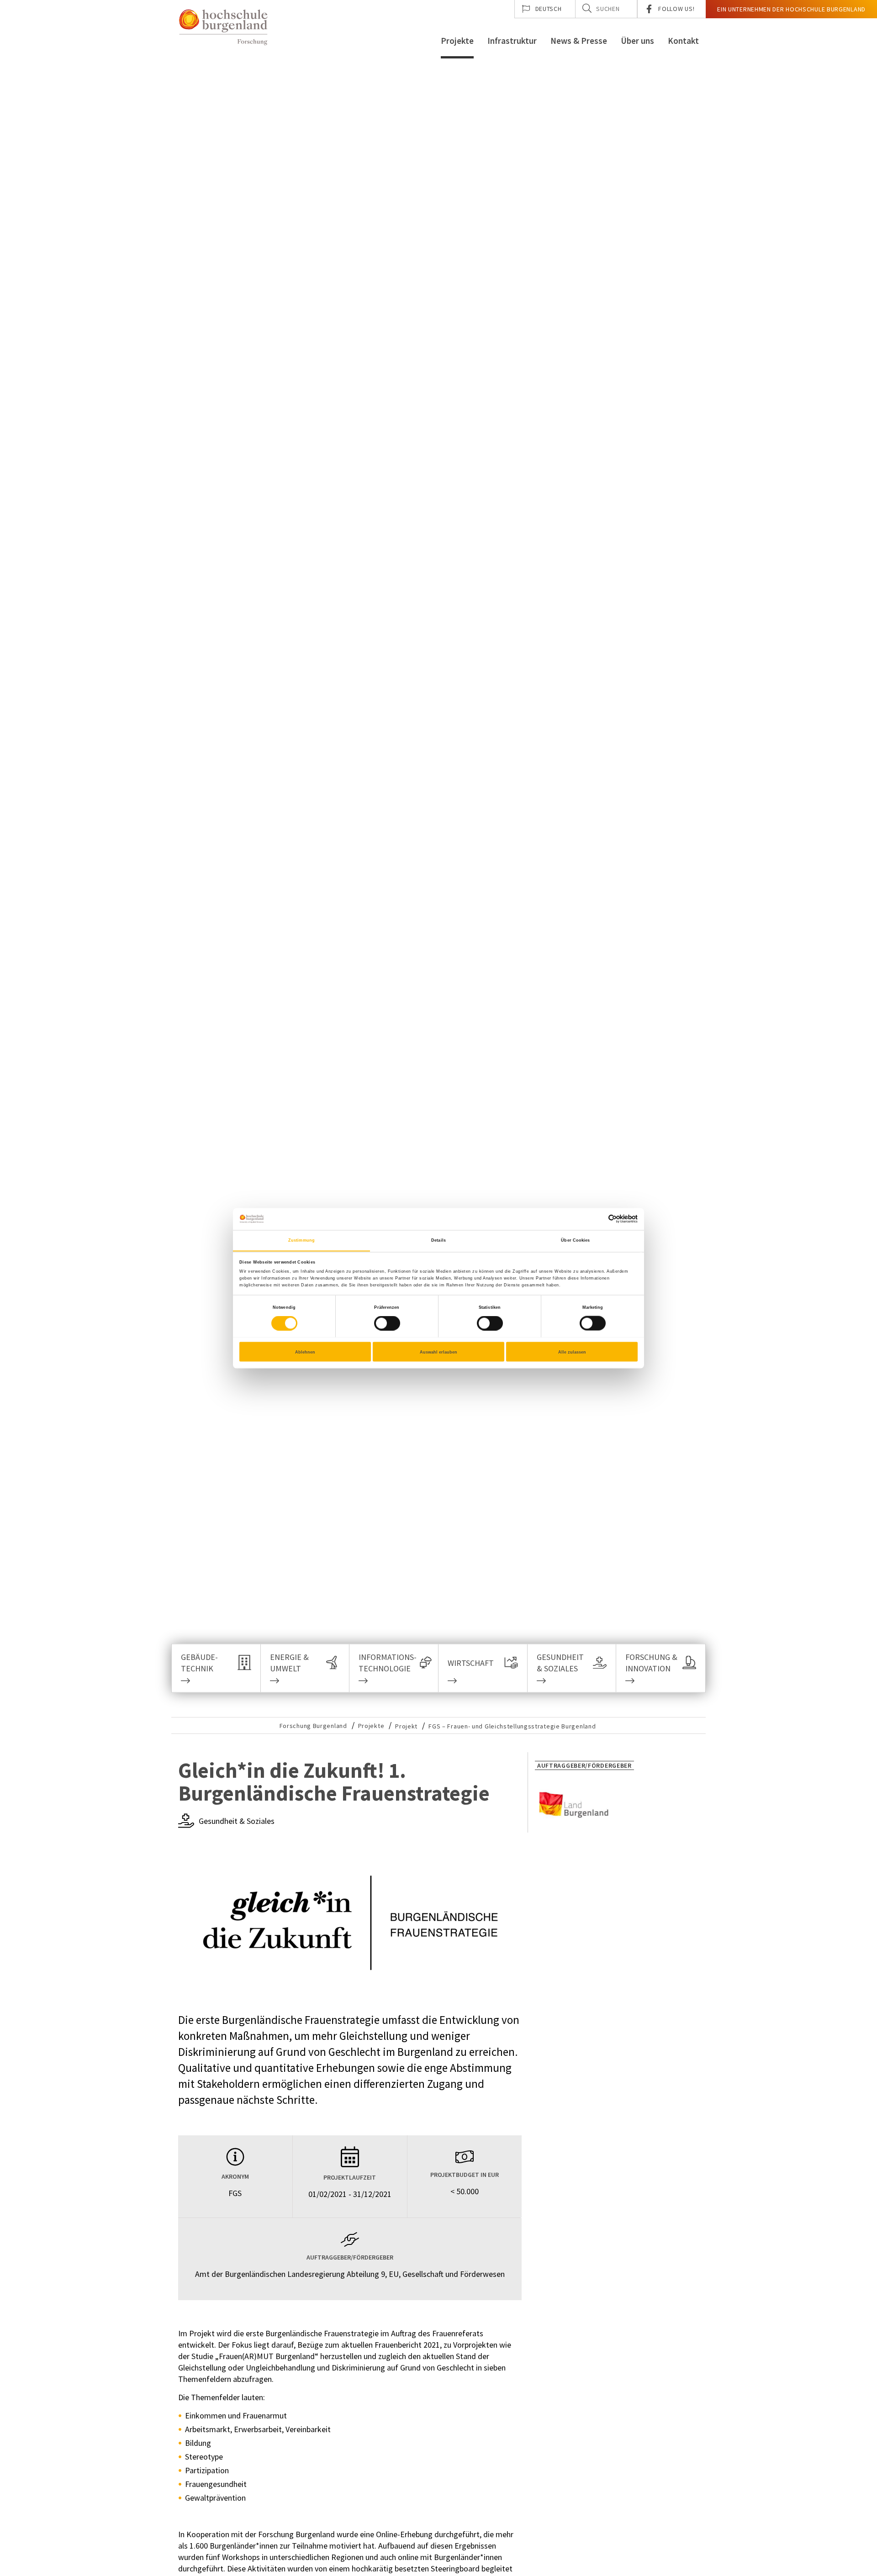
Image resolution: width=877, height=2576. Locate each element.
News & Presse (579, 41)
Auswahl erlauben (438, 1352)
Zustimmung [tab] (301, 1240)
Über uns (637, 41)
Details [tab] (438, 1240)
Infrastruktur (512, 41)
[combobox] (606, 9)
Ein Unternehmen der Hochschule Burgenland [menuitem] (791, 9)
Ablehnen (305, 1352)
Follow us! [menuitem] (676, 9)
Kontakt (683, 41)
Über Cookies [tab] (575, 1240)
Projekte (457, 41)
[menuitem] (545, 9)
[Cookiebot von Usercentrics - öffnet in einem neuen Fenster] (598, 1219)
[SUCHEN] (587, 8)
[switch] (381, 1323)
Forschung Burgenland (313, 1726)
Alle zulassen (572, 1352)
